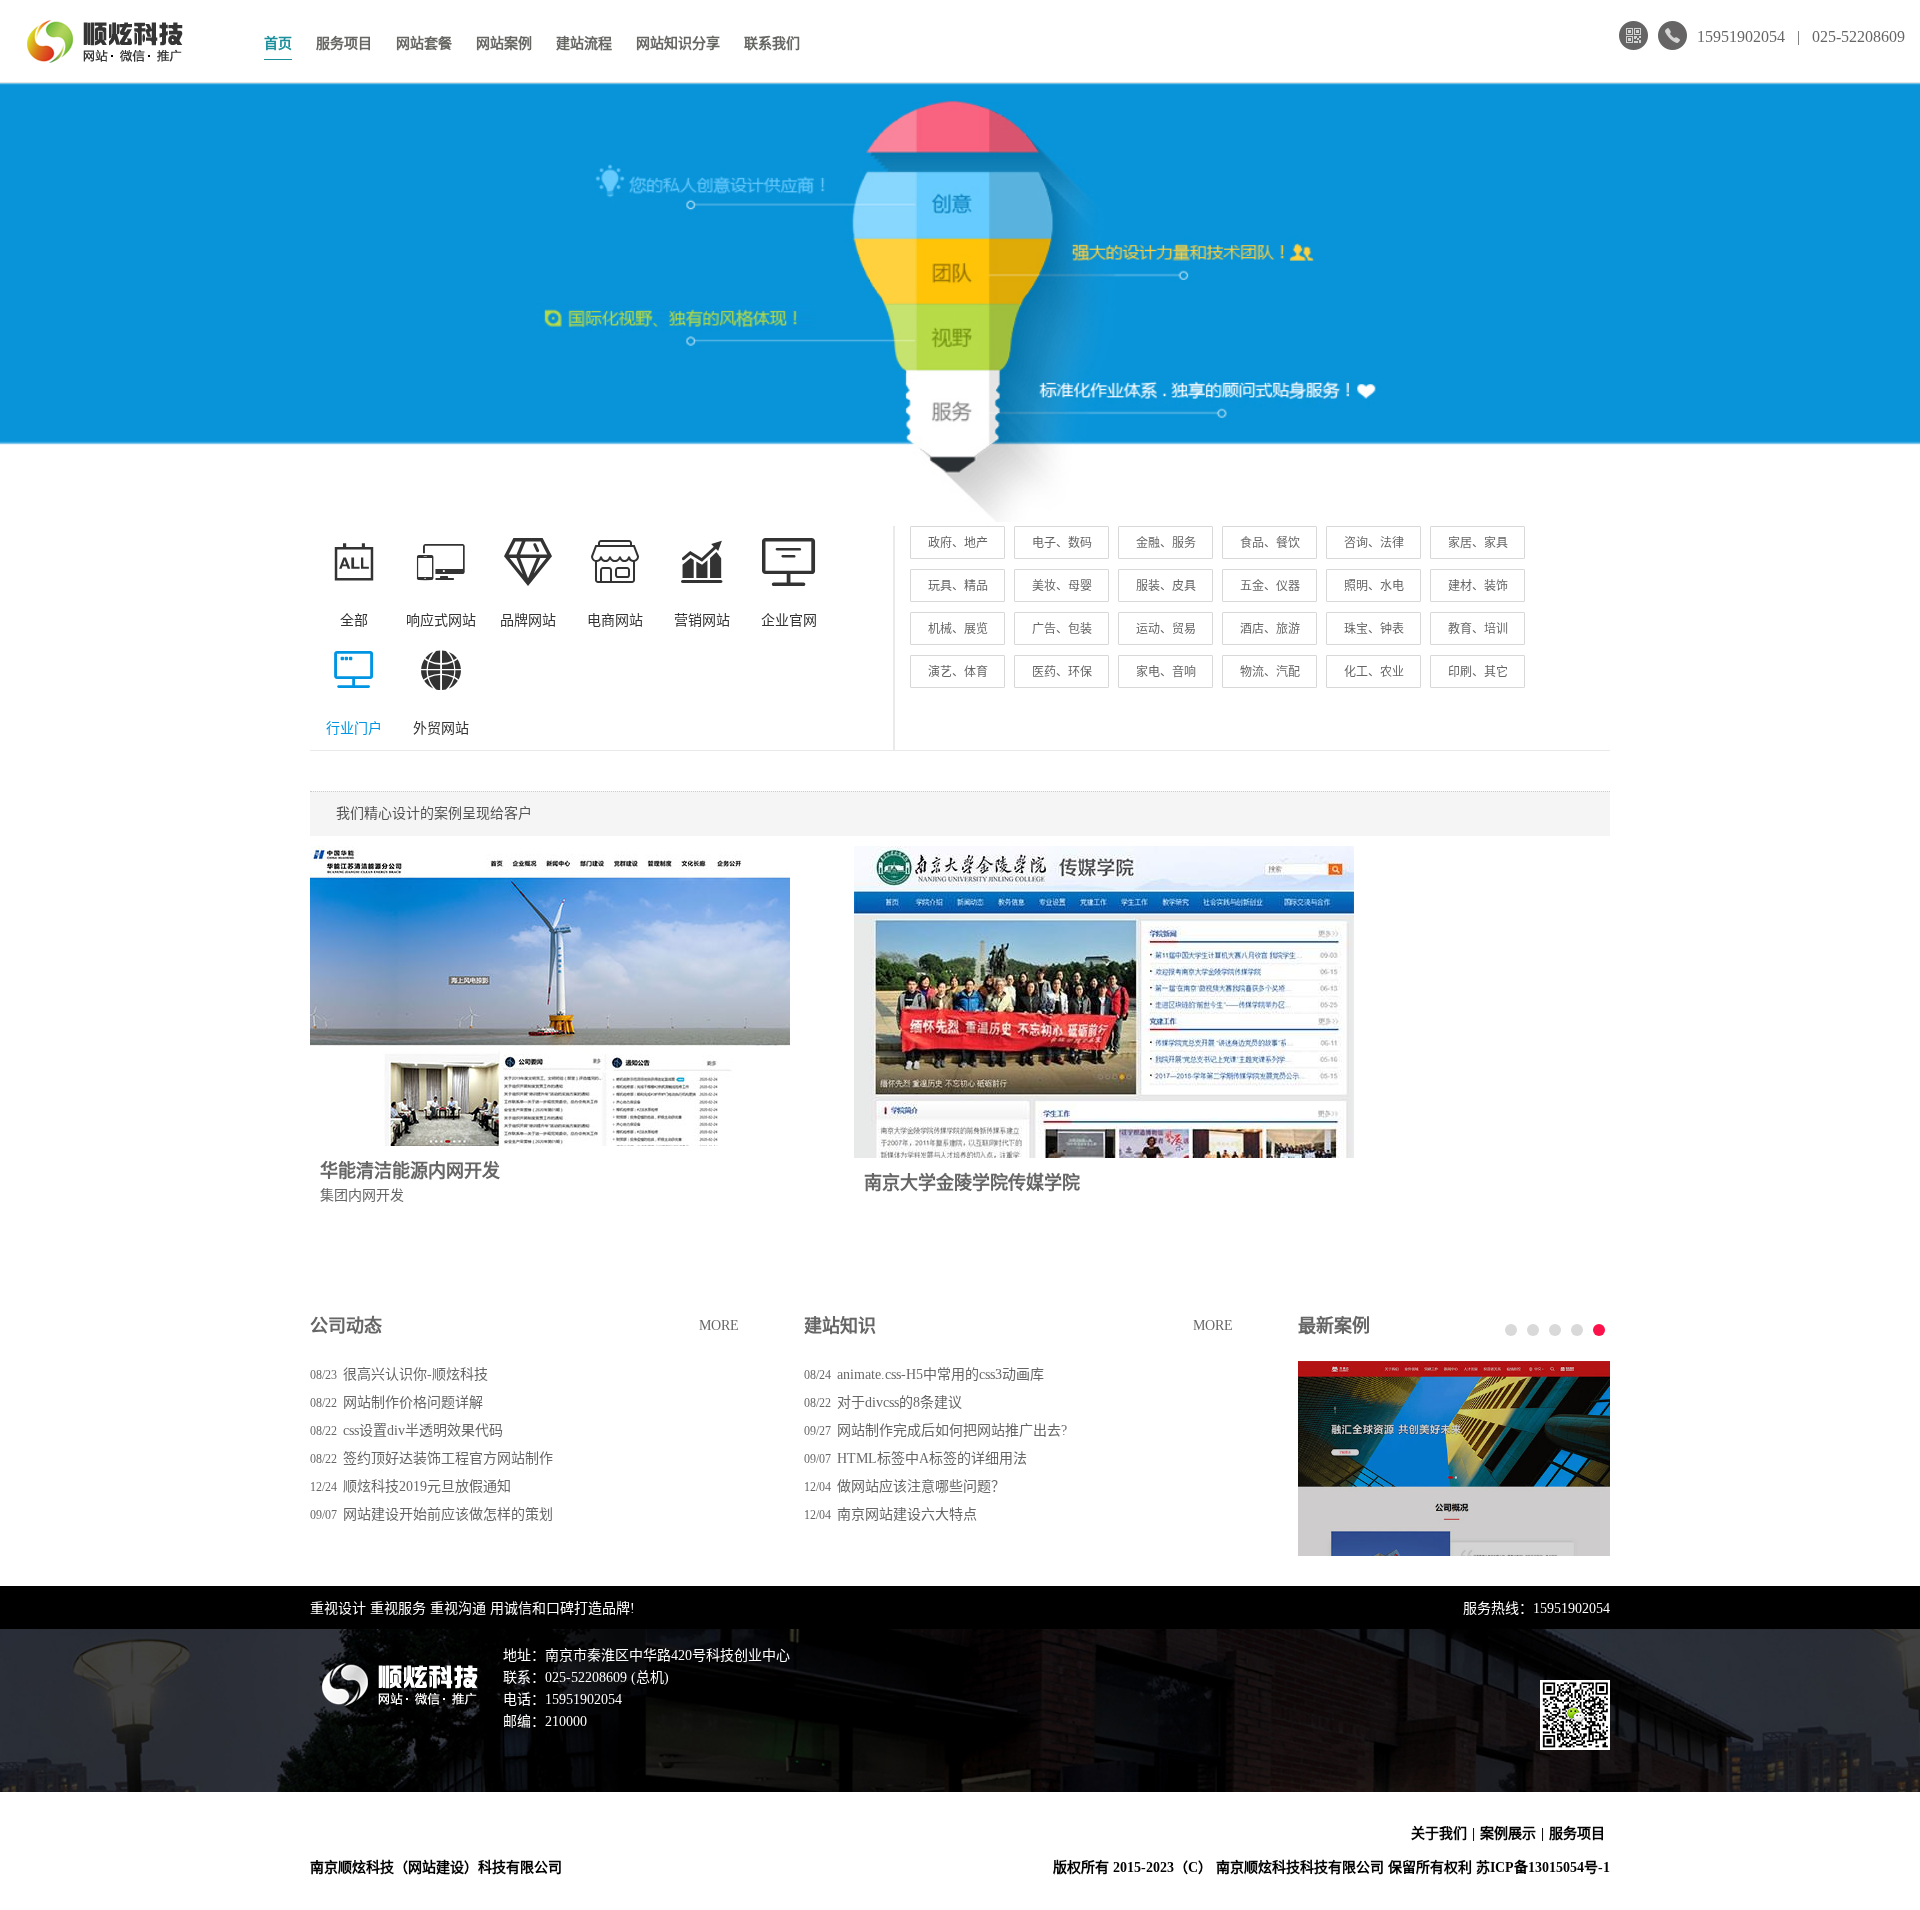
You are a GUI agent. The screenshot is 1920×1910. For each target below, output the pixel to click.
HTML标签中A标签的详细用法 (932, 1458)
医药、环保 (1062, 672)
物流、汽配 (1270, 672)
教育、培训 (1478, 629)
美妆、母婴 (1062, 586)
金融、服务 (1166, 543)
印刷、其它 (1478, 672)
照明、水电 (1374, 586)
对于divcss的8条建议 (899, 1402)
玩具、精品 (958, 586)
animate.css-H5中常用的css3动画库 (940, 1374)
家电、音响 (1166, 672)
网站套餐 (424, 43)
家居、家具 (1478, 543)
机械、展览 (958, 629)
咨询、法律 (1374, 543)
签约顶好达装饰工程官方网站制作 (448, 1458)
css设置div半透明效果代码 (423, 1430)
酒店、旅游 (1270, 629)
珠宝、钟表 (1374, 629)
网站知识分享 (678, 43)
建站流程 (584, 43)
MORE (719, 1325)
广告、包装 (1062, 629)
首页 (278, 43)
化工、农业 (1374, 672)
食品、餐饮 (1270, 543)
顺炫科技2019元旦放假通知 (427, 1486)
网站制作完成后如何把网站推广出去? (952, 1430)
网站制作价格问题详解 (413, 1402)
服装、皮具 (1166, 586)
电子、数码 (1062, 543)
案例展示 (1508, 1833)
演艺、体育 (958, 672)
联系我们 (772, 43)
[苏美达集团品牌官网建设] (1454, 1458)
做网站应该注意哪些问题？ (921, 1486)
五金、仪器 (1270, 586)
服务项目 (344, 43)
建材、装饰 (1478, 586)
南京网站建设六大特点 (907, 1514)
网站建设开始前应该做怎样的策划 (448, 1514)
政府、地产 (958, 543)
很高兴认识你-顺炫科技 (415, 1374)
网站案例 (504, 43)
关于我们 (1439, 1833)
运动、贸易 (1166, 629)
